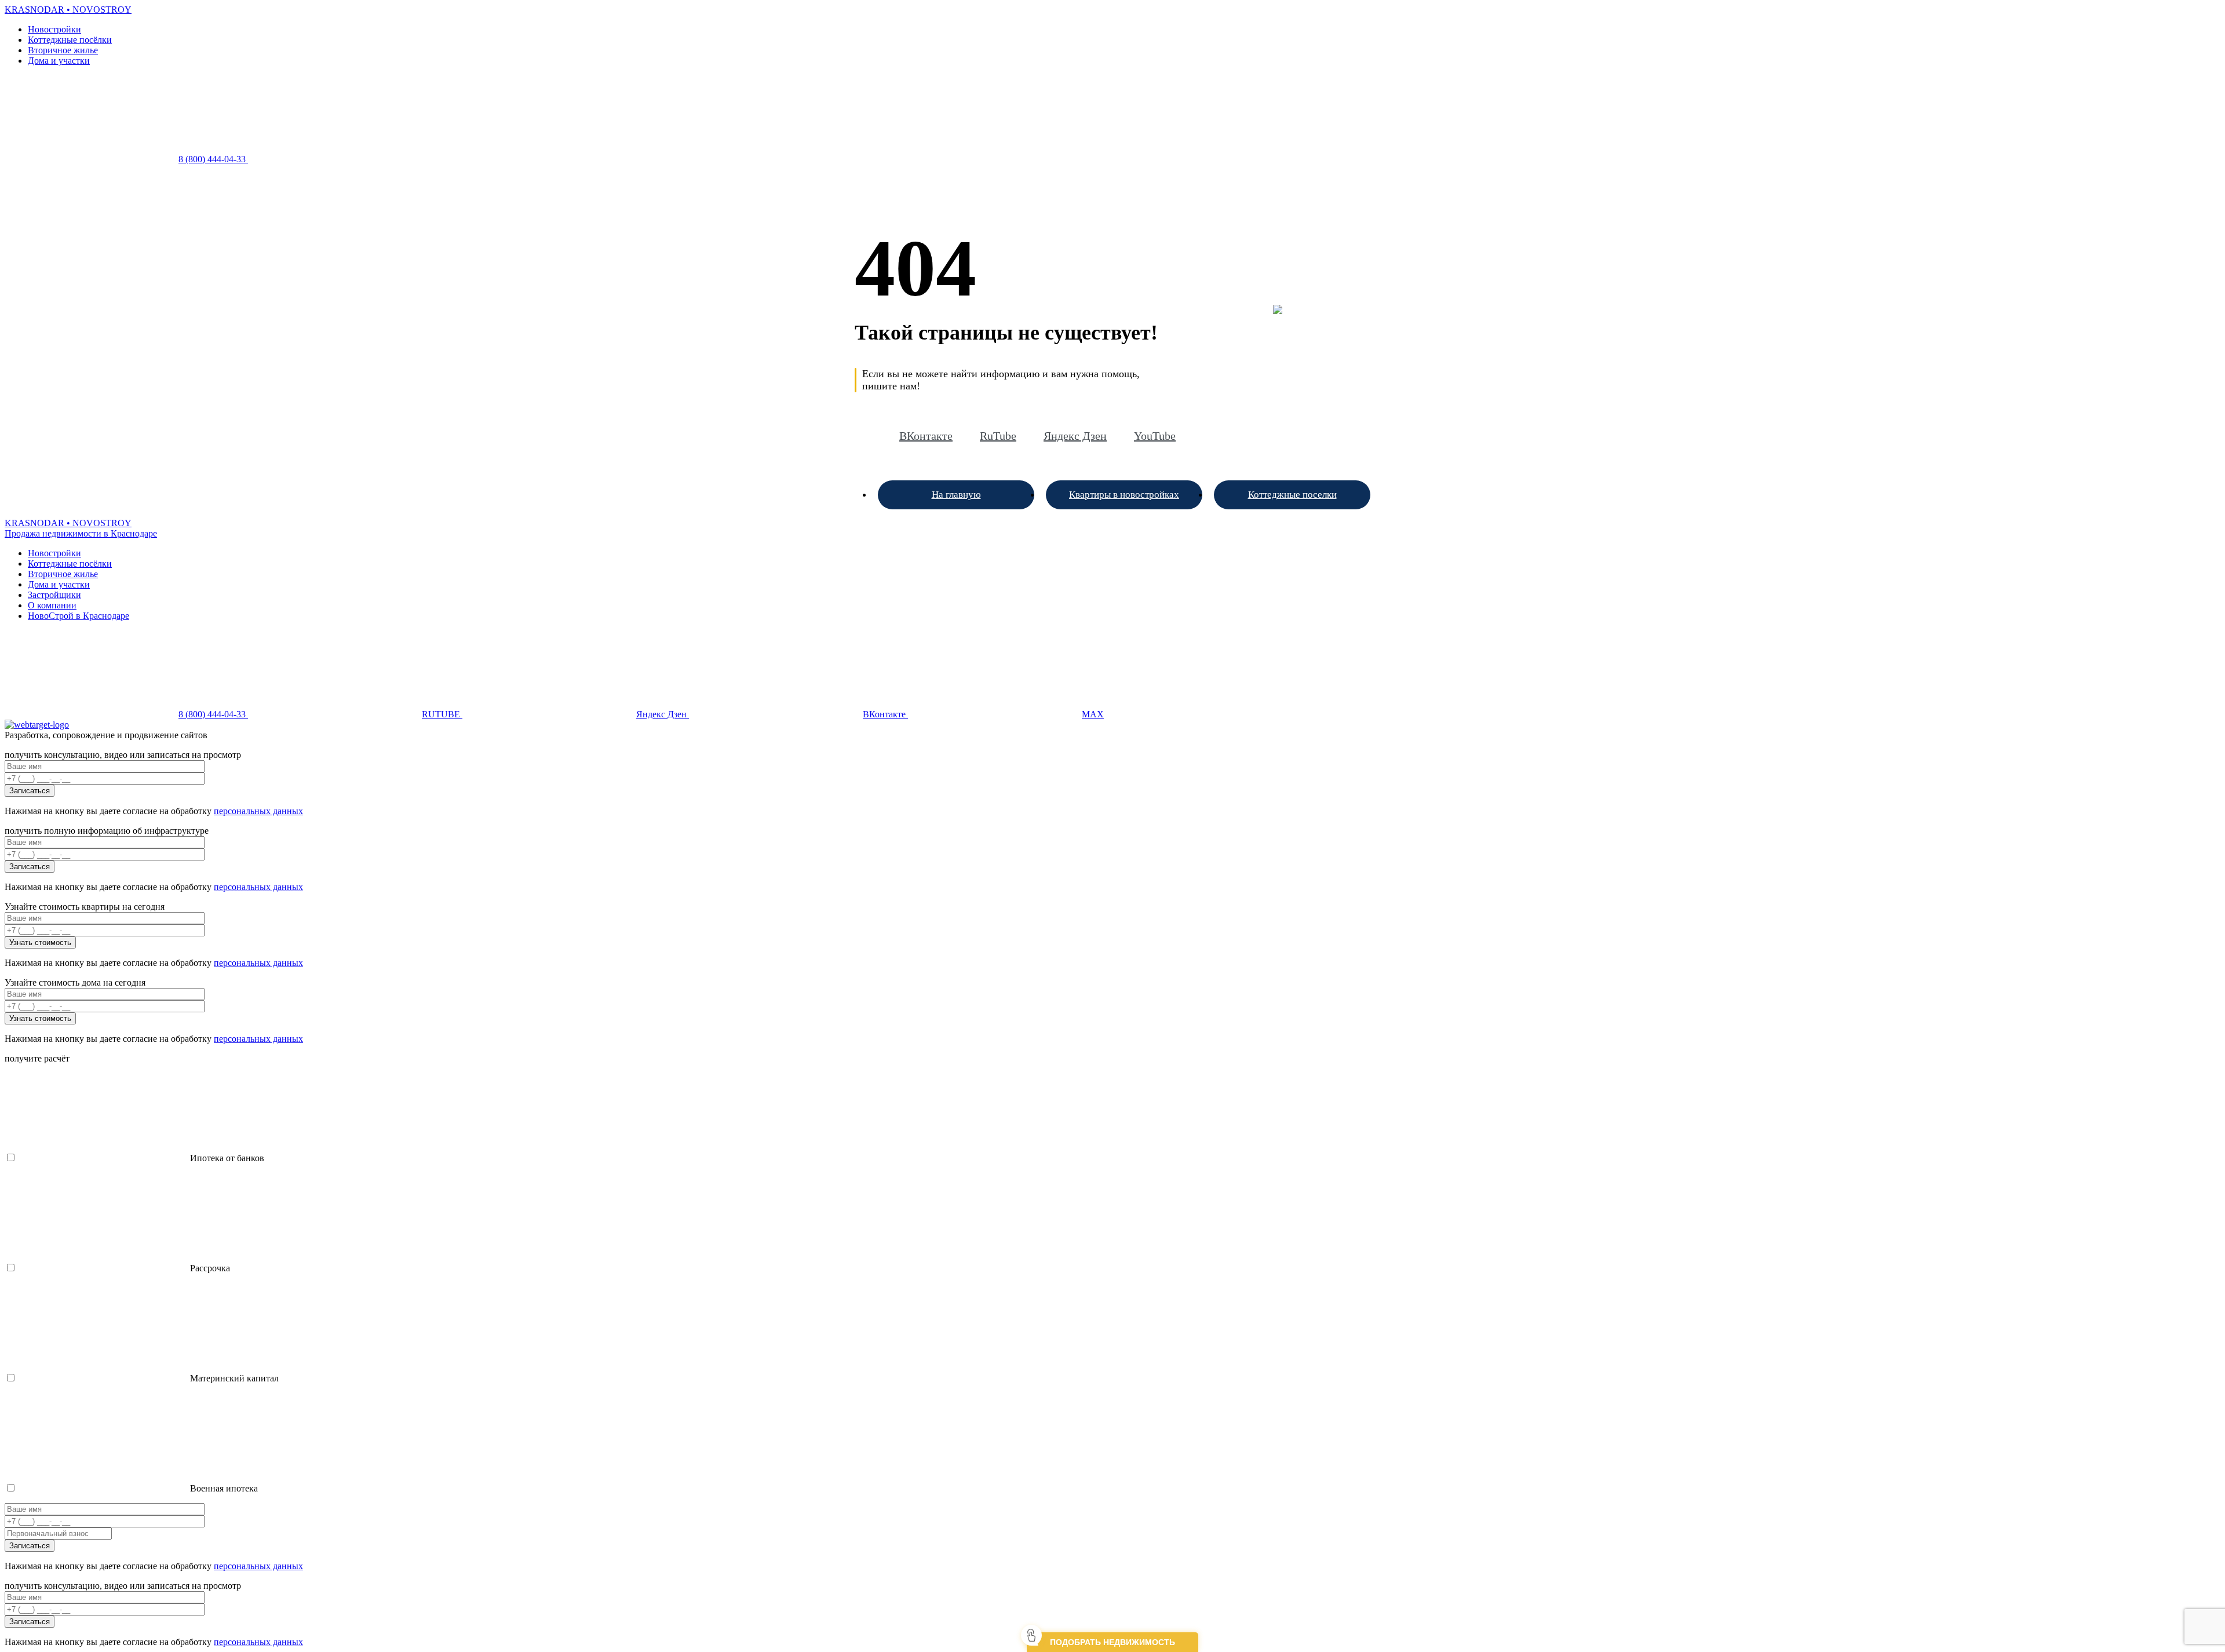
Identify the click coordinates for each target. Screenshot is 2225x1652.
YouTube (1155, 436)
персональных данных (258, 811)
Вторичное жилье (63, 50)
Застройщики (54, 595)
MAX (1093, 714)
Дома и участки (59, 61)
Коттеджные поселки (1292, 495)
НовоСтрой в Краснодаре (79, 616)
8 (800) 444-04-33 (213, 159)
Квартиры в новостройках (1124, 495)
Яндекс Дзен (1075, 436)
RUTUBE (442, 714)
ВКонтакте (926, 436)
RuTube (998, 436)
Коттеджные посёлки (70, 40)
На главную (956, 495)
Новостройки (54, 29)
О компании (52, 605)
